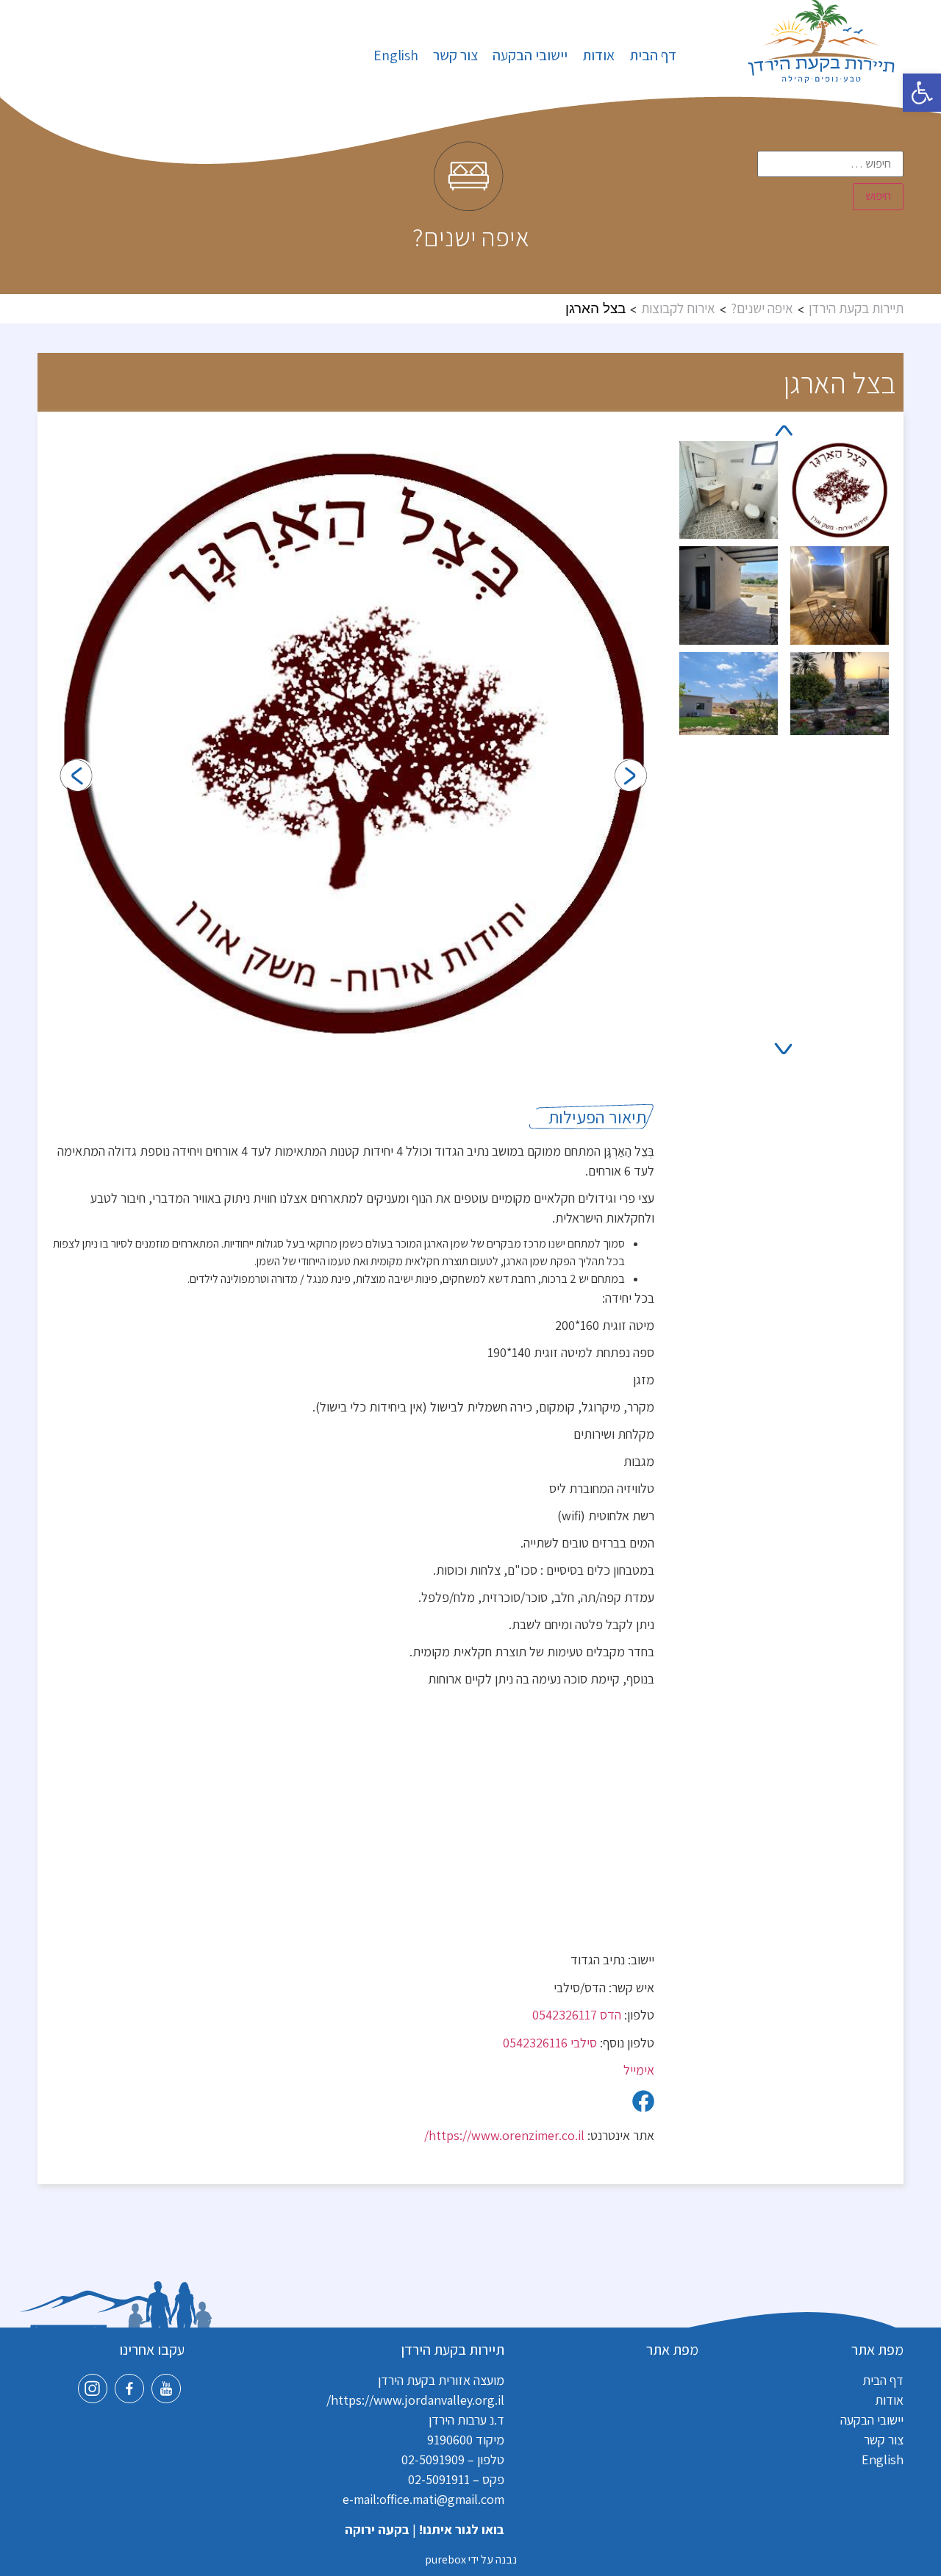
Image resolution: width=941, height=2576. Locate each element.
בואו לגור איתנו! (462, 2529)
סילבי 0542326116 (550, 2043)
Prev (787, 430)
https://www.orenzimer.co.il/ (504, 2135)
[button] (922, 93)
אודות (598, 55)
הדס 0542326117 (577, 2015)
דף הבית (653, 55)
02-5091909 (433, 2459)
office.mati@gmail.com (442, 2499)
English (396, 55)
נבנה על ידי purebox (471, 2559)
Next (786, 1049)
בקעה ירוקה (377, 2529)
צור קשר (455, 55)
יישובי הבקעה (530, 55)
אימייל (639, 2070)
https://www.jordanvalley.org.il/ (415, 2400)
